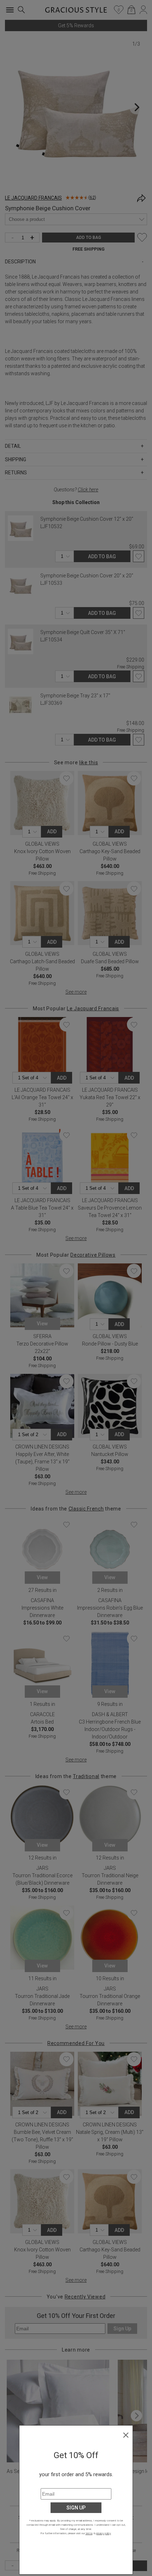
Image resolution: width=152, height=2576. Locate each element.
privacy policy (103, 2533)
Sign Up (76, 2508)
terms (89, 2533)
